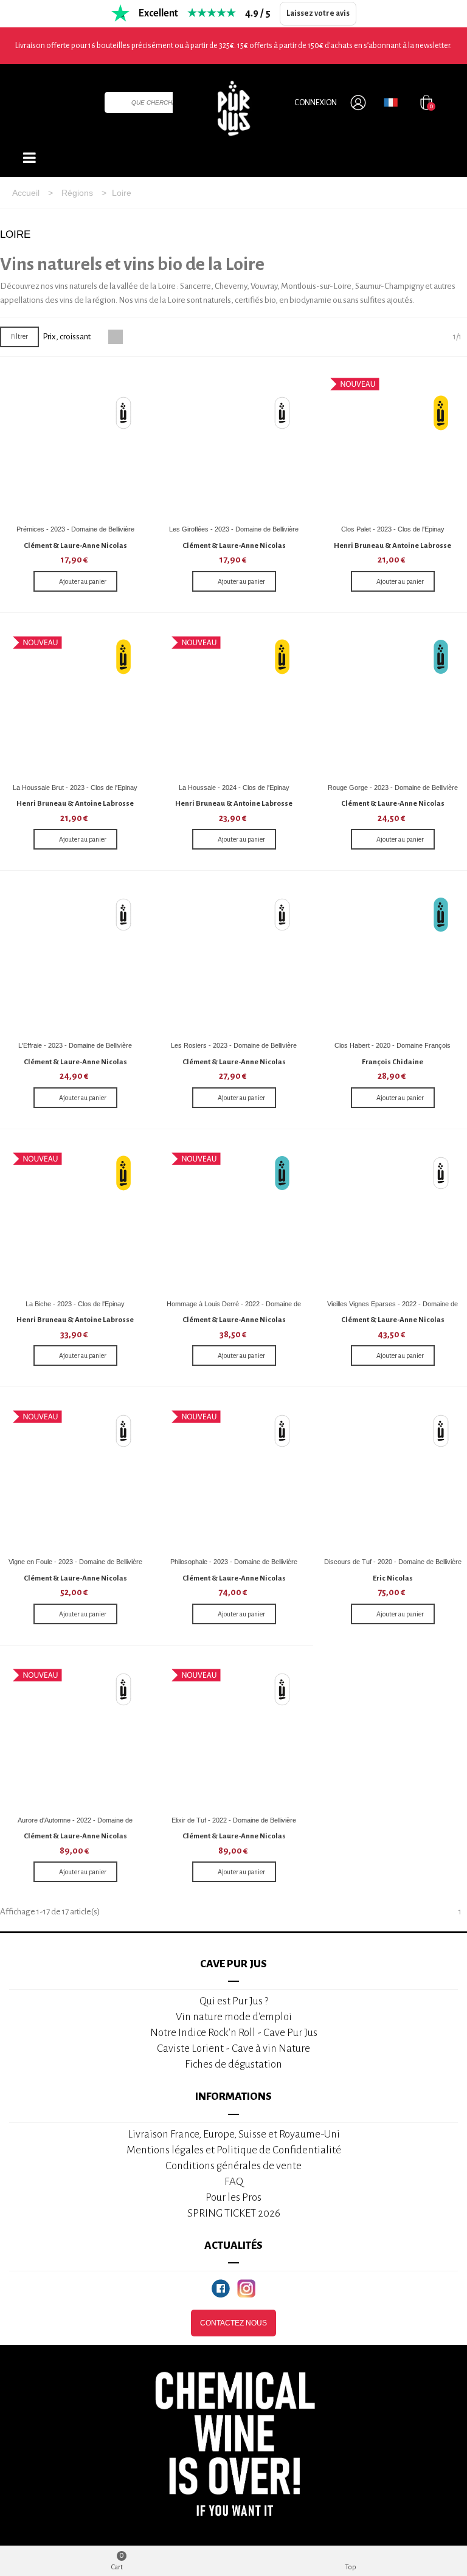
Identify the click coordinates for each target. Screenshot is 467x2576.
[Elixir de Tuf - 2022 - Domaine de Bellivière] (234, 1735)
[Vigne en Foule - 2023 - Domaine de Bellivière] (75, 1477)
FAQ (234, 2182)
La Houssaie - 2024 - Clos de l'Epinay (234, 788)
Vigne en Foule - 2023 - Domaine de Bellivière (75, 1562)
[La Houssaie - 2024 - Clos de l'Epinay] (234, 702)
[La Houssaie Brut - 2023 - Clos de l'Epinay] (75, 702)
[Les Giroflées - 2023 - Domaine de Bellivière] (234, 444)
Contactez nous (233, 2323)
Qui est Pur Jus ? (234, 2001)
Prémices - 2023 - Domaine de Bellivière (75, 529)
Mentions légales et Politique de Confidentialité (234, 2150)
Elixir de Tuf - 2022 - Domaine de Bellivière (234, 1820)
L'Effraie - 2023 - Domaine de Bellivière (75, 1045)
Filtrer (19, 336)
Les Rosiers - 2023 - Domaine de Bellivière (234, 1045)
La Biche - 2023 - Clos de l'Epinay (75, 1304)
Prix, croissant (67, 337)
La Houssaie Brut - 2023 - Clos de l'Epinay (75, 788)
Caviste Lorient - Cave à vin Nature (233, 2048)
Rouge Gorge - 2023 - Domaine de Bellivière (393, 788)
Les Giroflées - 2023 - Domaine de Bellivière (234, 529)
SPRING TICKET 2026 (234, 2213)
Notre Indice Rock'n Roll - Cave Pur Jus (234, 2033)
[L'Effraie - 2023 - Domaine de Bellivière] (75, 960)
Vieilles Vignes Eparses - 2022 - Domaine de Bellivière (393, 1308)
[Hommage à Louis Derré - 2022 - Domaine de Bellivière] (234, 1219)
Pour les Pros (233, 2197)
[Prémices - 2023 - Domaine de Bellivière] (75, 444)
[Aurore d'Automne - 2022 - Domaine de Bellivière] (75, 1735)
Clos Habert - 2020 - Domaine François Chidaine (393, 1050)
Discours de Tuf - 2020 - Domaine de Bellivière (393, 1562)
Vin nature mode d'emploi (234, 2017)
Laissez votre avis (318, 13)
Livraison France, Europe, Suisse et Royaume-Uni (234, 2134)
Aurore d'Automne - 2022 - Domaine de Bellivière (75, 1825)
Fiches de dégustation (233, 2064)
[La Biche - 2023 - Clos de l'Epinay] (75, 1219)
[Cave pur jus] (233, 108)
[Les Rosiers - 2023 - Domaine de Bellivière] (234, 960)
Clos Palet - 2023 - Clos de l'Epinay (393, 529)
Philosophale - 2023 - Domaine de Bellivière (234, 1562)
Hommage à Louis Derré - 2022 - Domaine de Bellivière (234, 1308)
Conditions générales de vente (233, 2166)
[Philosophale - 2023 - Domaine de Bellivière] (234, 1477)
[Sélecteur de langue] (391, 102)
